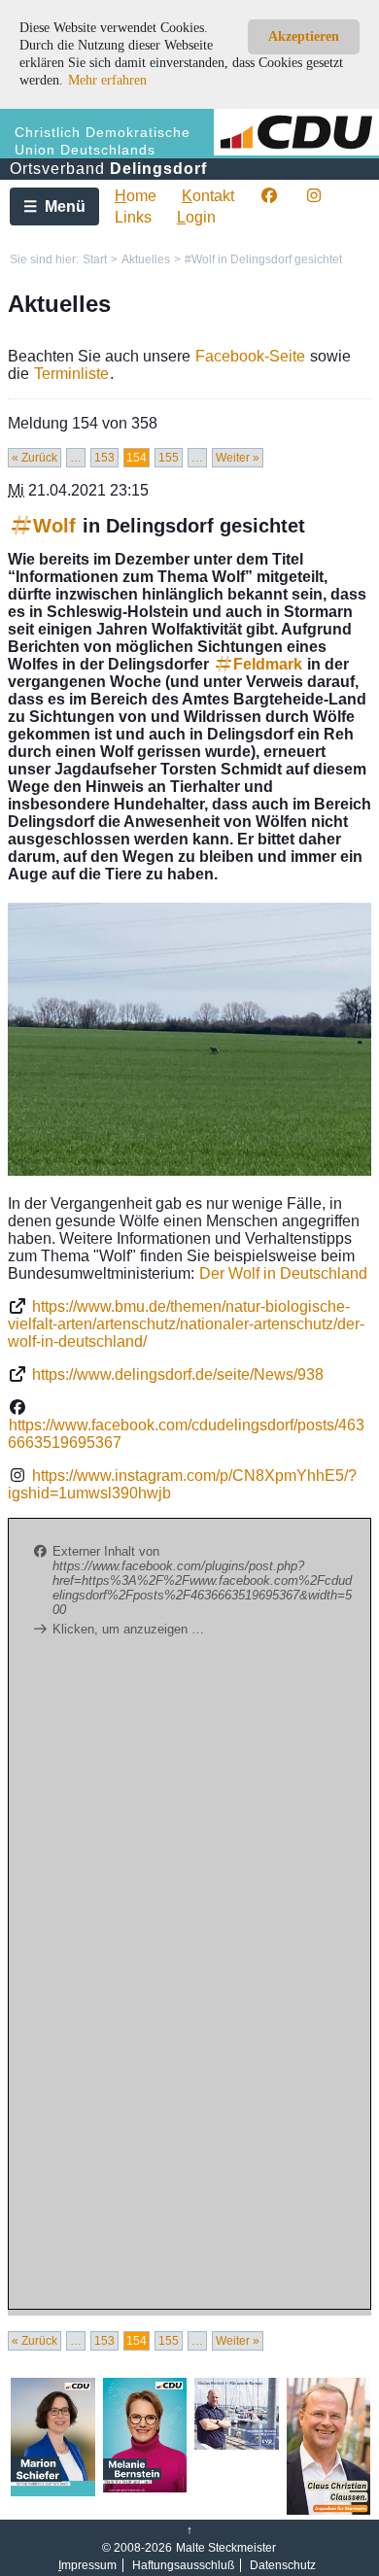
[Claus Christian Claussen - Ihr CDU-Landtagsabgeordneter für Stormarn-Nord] (329, 2511)
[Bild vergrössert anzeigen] (189, 1039)
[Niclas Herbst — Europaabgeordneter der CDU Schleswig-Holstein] (237, 2446)
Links (133, 217)
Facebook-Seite (250, 356)
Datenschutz (283, 2565)
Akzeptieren (304, 36)
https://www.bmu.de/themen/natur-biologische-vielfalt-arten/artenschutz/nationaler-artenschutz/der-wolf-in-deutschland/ (186, 1324)
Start (95, 259)
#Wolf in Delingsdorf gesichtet (263, 259)
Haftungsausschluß (183, 2565)
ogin (196, 217)
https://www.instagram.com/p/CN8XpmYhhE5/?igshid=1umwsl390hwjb (182, 1484)
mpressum (87, 2565)
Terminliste (71, 374)
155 (169, 458)
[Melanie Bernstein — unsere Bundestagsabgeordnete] (145, 2489)
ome (136, 196)
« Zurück (34, 458)
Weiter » (238, 458)
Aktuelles (146, 259)
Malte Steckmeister (226, 2548)
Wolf (54, 526)
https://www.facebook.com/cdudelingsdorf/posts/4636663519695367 (186, 1434)
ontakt (208, 196)
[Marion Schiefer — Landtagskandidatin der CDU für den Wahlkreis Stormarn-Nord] (53, 2492)
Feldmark (268, 664)
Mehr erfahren (107, 80)
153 (104, 458)
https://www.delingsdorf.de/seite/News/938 (178, 1374)
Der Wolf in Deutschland (283, 1273)
